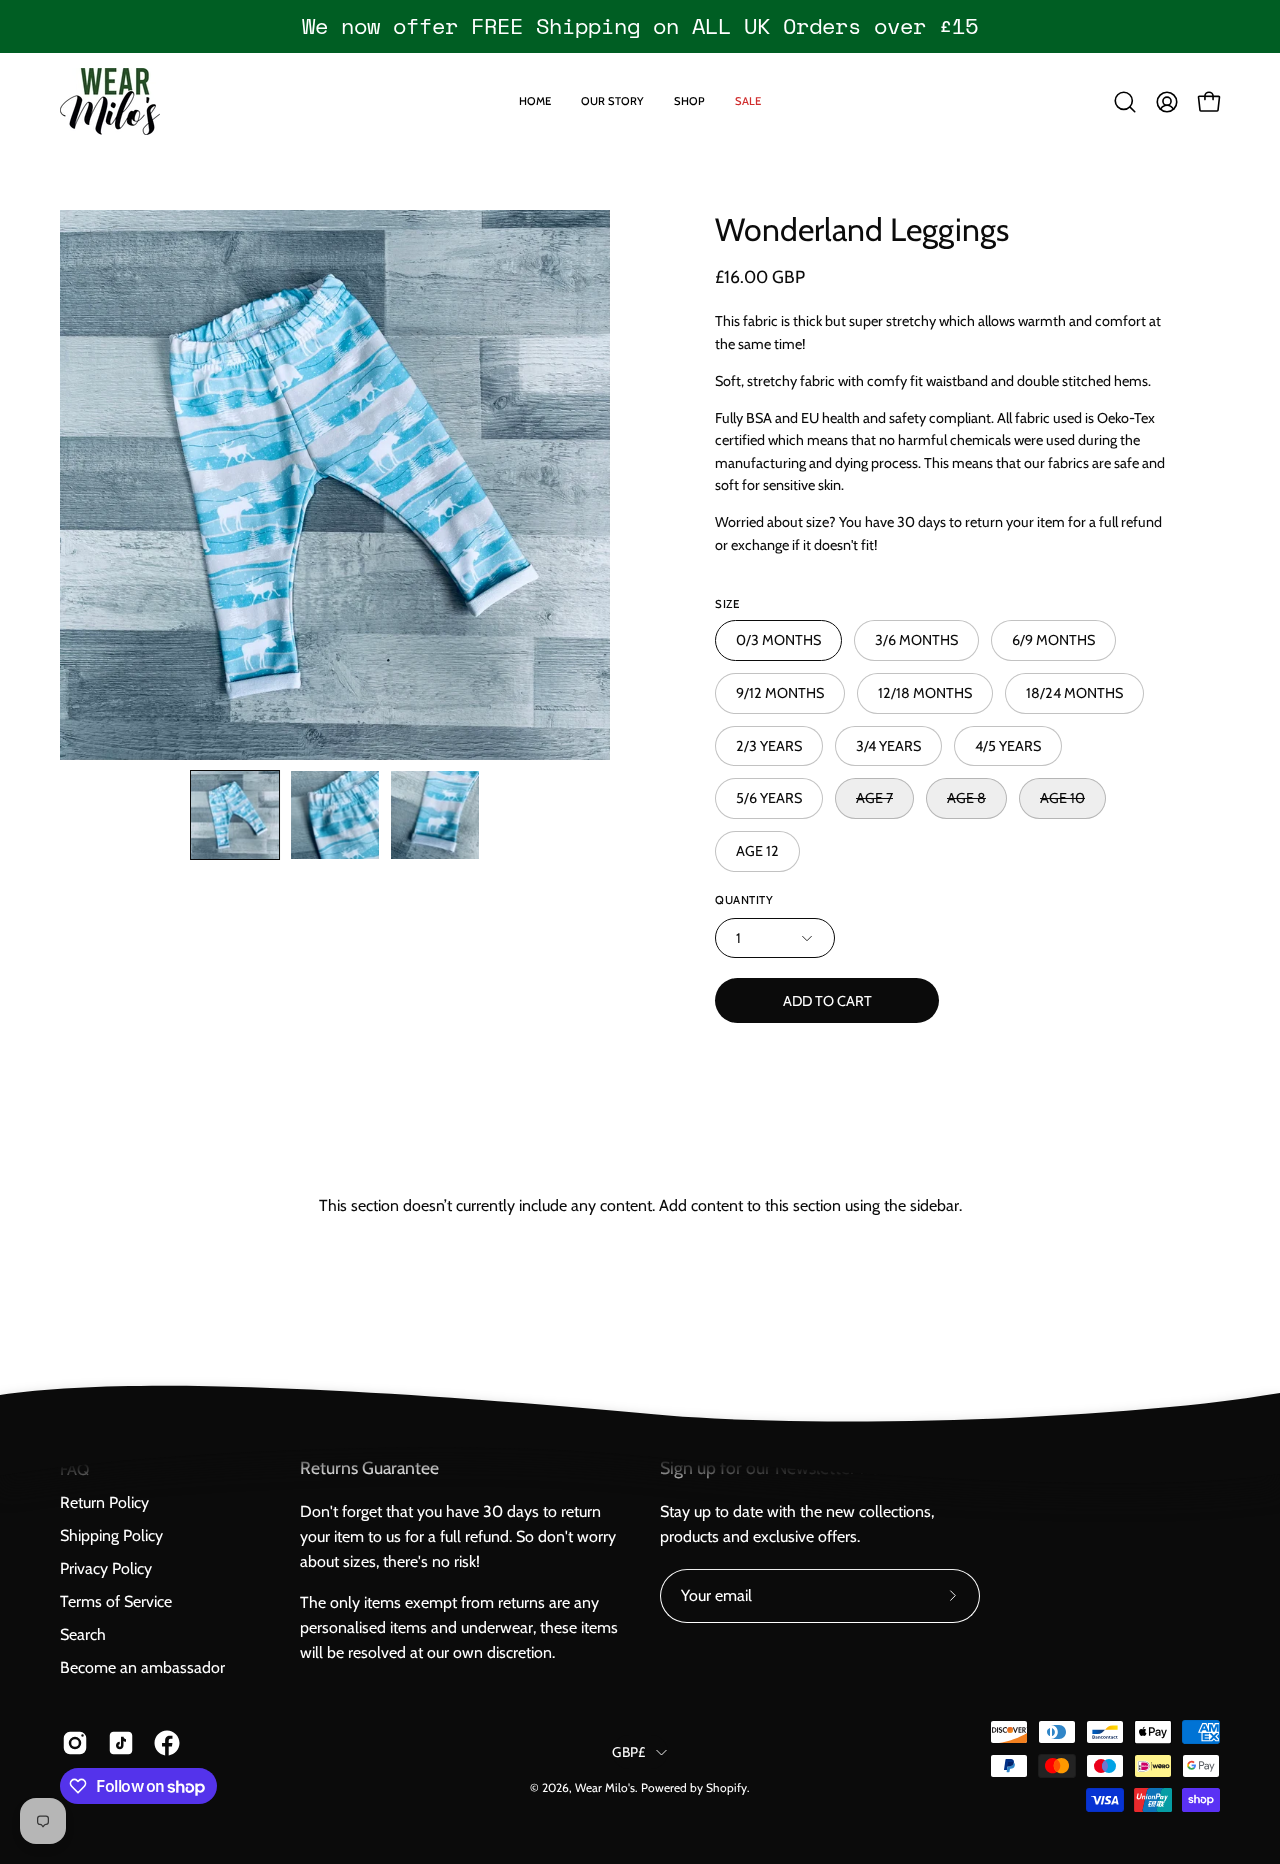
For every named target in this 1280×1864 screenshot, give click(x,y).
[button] (1125, 102)
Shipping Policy (111, 1535)
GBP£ (628, 1752)
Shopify (726, 1787)
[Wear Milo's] (110, 101)
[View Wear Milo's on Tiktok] (121, 1743)
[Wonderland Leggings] (235, 815)
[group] (640, 26)
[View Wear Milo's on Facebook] (167, 1743)
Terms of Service (116, 1601)
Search (83, 1634)
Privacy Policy (106, 1568)
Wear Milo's (605, 1787)
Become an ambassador (142, 1667)
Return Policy (104, 1502)
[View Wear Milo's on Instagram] (75, 1743)
